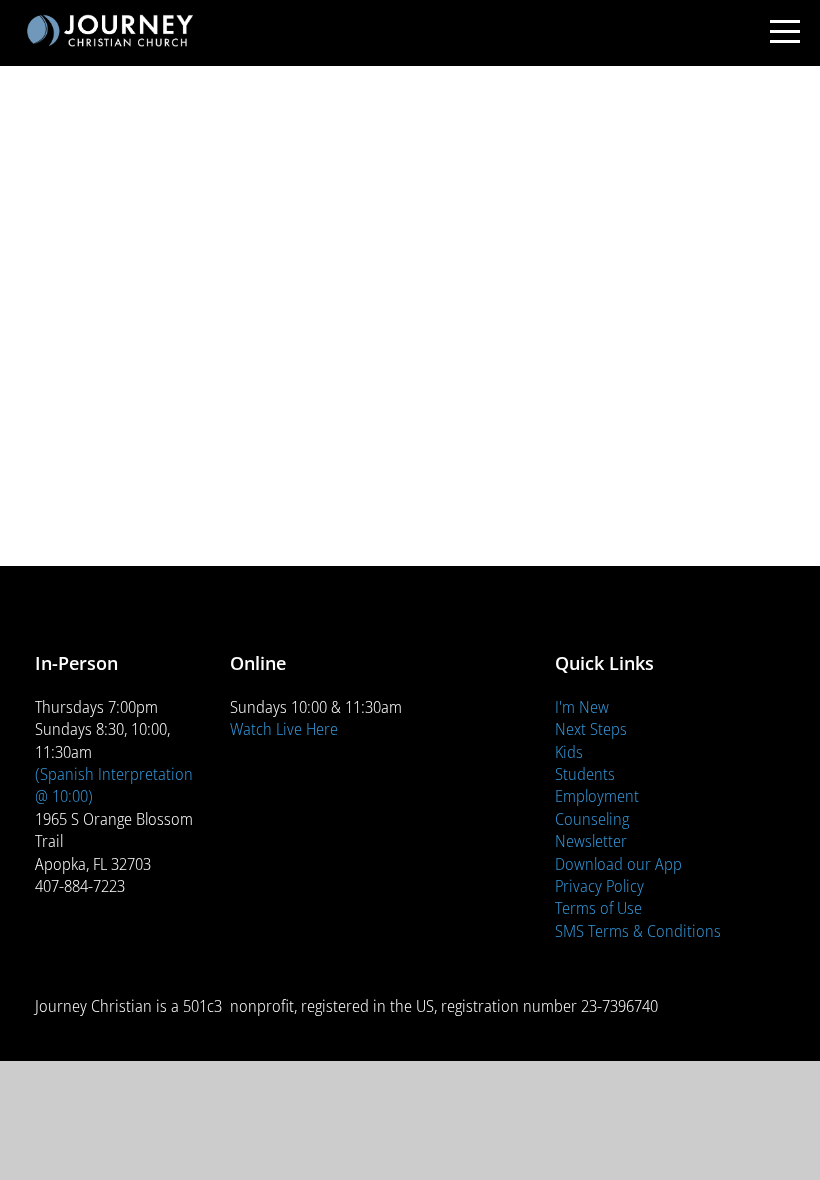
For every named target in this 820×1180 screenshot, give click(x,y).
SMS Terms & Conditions (638, 930)
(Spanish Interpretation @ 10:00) (114, 784)
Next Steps (591, 728)
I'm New (582, 706)
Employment (597, 795)
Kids (569, 751)
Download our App (618, 863)
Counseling (592, 818)
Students (585, 773)
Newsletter (591, 840)
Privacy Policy (599, 885)
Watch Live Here (284, 728)
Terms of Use (598, 907)
